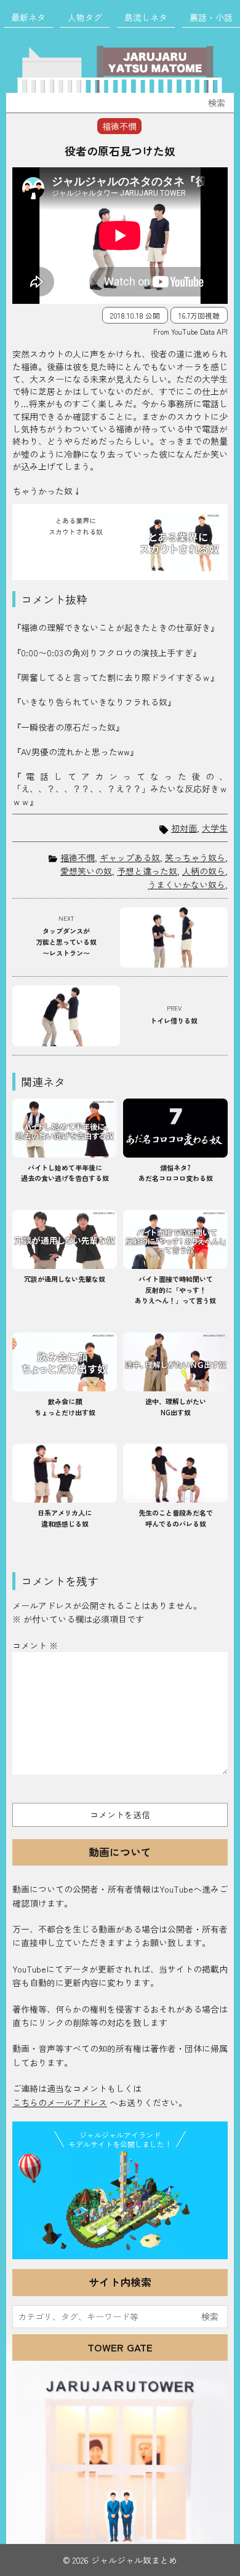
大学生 (215, 828)
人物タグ (85, 17)
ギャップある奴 (130, 857)
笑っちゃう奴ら (195, 857)
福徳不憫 (78, 857)
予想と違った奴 (147, 871)
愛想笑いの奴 (86, 871)
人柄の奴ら (204, 871)
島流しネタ (146, 17)
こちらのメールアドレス (60, 2102)
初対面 (184, 828)
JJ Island (120, 2203)
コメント (35, 1645)
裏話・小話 (211, 17)
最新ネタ (28, 17)
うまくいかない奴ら (186, 885)
